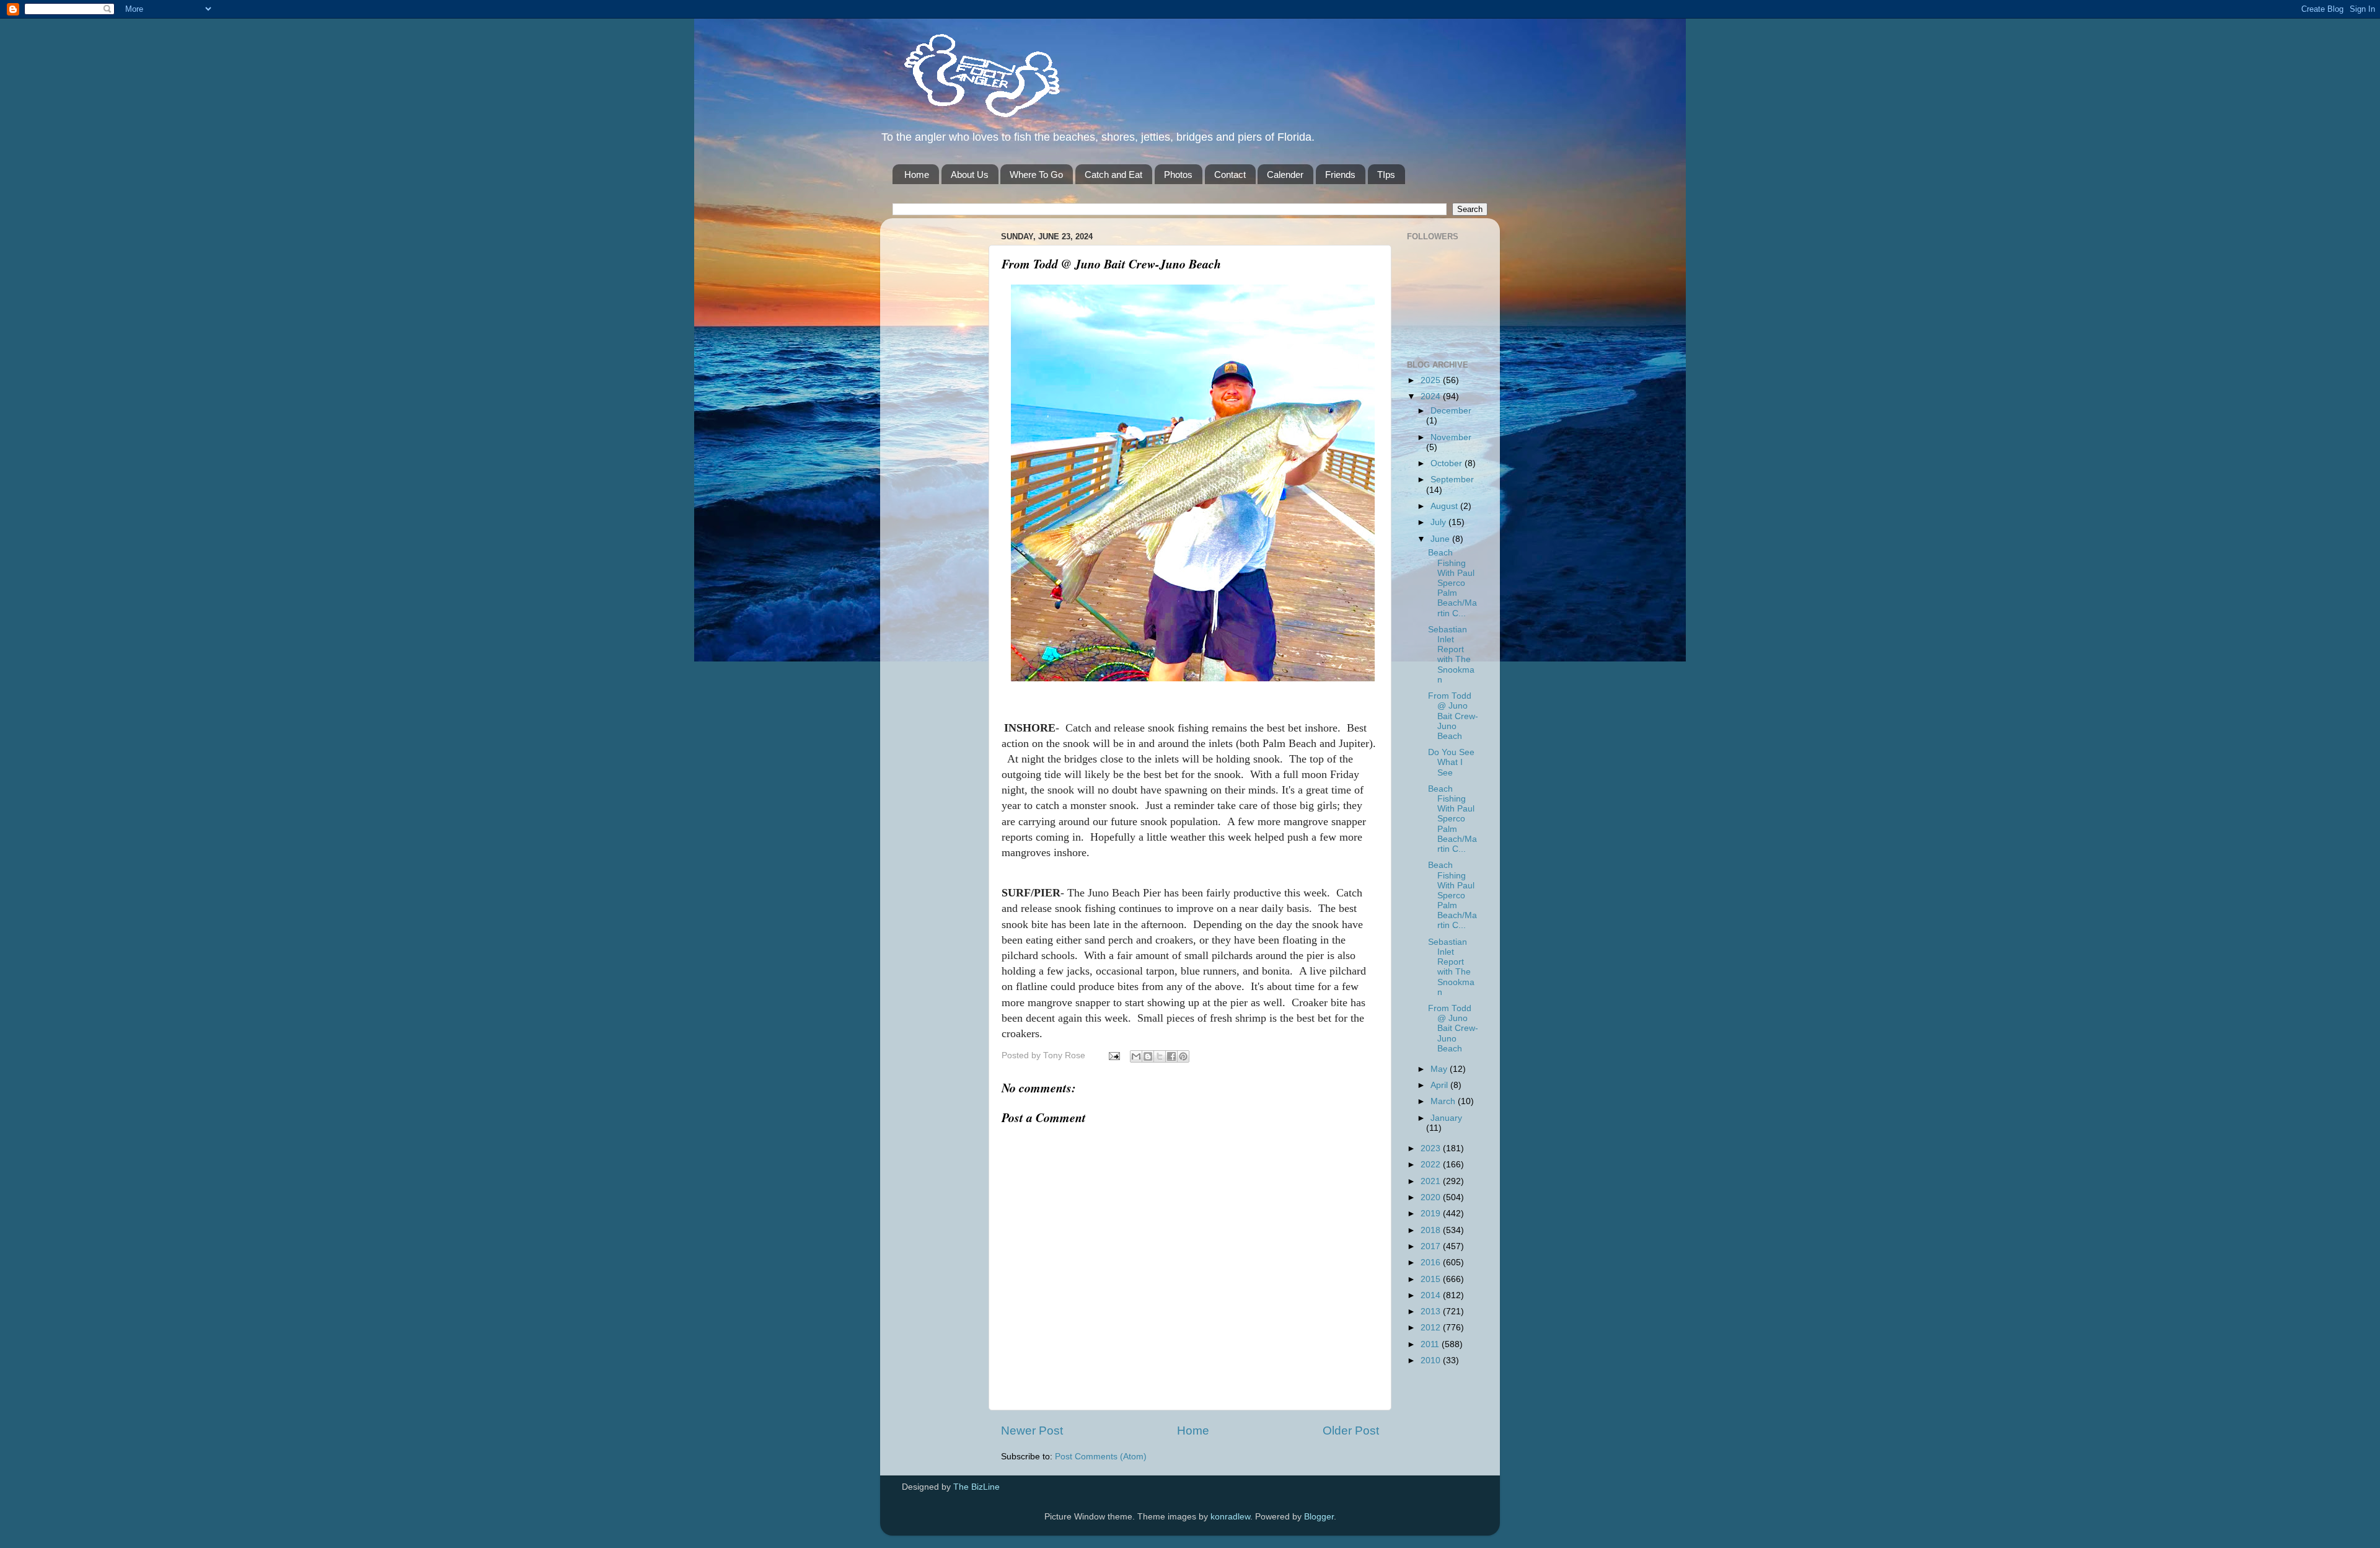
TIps (1386, 175)
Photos (1178, 175)
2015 (1432, 1279)
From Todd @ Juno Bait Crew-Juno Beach (1453, 716)
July (1439, 522)
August (1445, 506)
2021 (1432, 1181)
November (1451, 437)
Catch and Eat (1113, 175)
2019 (1432, 1214)
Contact (1230, 175)
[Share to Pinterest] (1183, 1056)
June (1441, 539)
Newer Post (1032, 1431)
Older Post (1351, 1431)
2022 (1432, 1165)
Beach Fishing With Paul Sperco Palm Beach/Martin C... (1452, 583)
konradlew (1230, 1517)
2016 (1432, 1263)
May (1440, 1069)
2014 (1432, 1295)
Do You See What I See (1451, 762)
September (1452, 480)
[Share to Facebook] (1171, 1056)
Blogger (1319, 1517)
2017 (1432, 1246)
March (1444, 1101)
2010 (1432, 1360)
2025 (1432, 380)
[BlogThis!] (1148, 1056)
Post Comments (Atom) (1101, 1457)
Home (917, 175)
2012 (1432, 1328)
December (1451, 411)
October (1448, 463)
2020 (1432, 1197)
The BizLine (976, 1487)
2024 (1432, 396)
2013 (1432, 1311)
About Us (970, 175)
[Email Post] (1113, 1055)
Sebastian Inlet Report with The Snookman (1451, 655)
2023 (1432, 1148)
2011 (1431, 1344)
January (1446, 1118)
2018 (1432, 1230)
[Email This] (1136, 1056)
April (1440, 1085)
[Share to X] (1160, 1056)
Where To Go (1036, 175)
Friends (1340, 175)
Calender (1285, 175)
